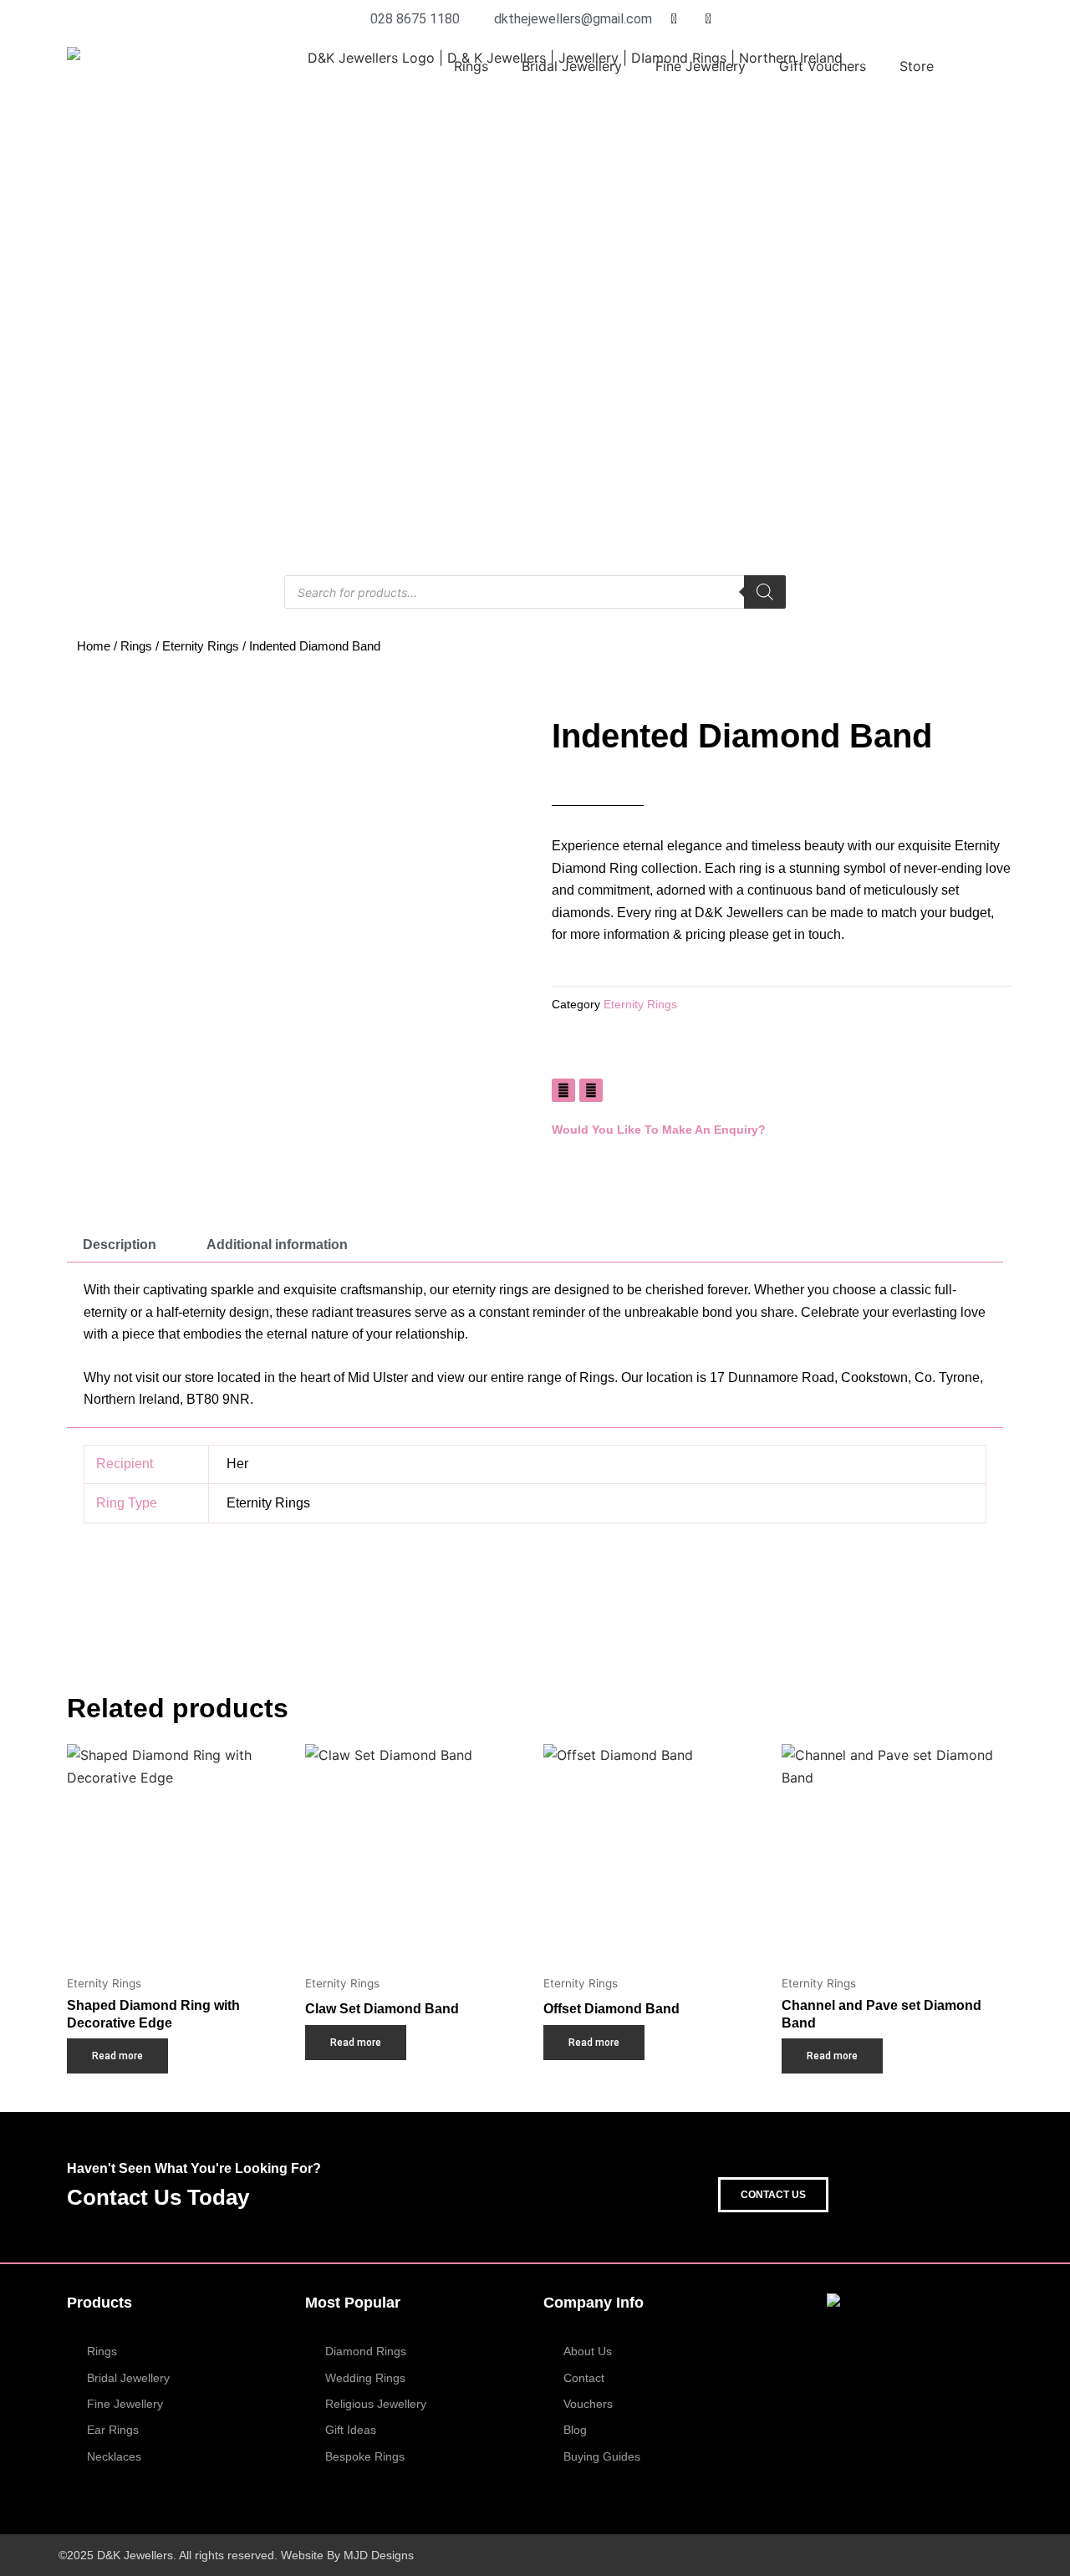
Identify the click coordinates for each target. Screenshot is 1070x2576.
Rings (471, 66)
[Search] (765, 592)
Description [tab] (120, 1245)
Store (917, 66)
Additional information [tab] (277, 1245)
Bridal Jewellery (572, 66)
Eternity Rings (201, 646)
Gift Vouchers (823, 66)
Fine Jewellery (701, 66)
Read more (117, 2056)
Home (94, 646)
